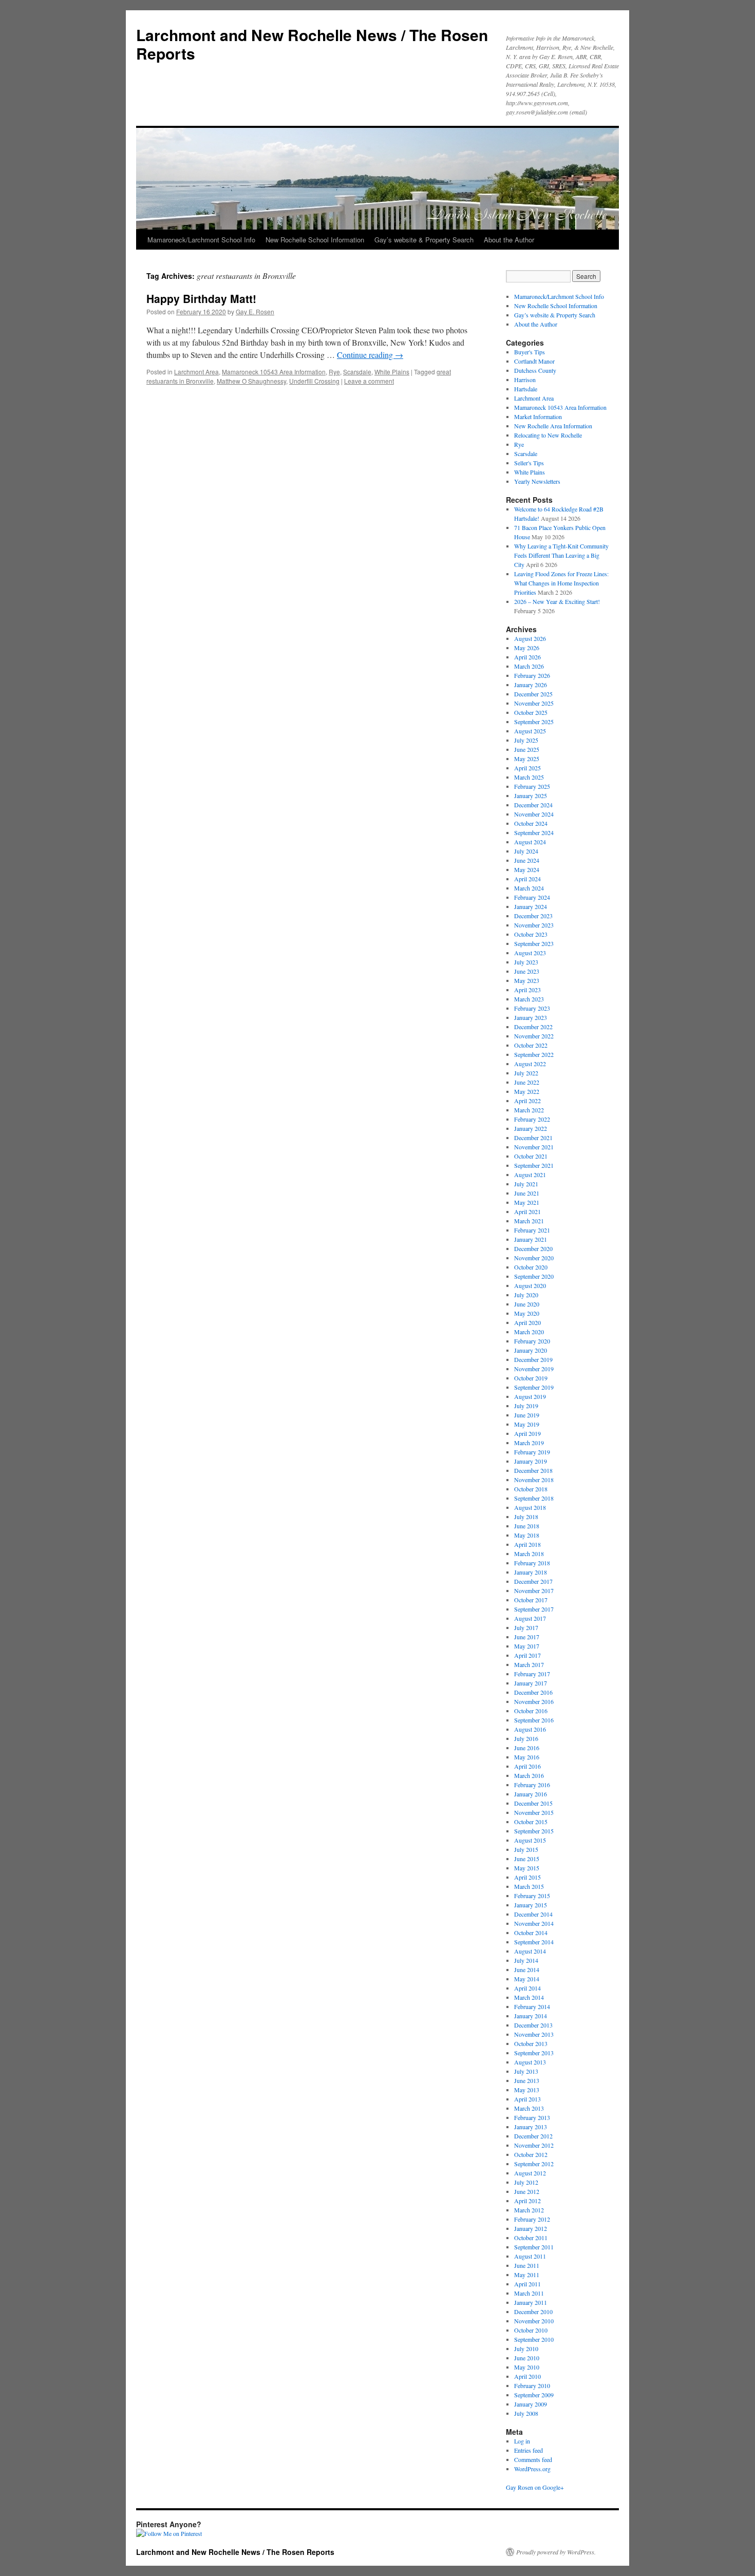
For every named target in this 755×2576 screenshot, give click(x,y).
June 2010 (527, 2358)
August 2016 (530, 1729)
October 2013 (531, 2043)
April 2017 (527, 1655)
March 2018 (529, 1554)
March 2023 (529, 999)
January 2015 (531, 1905)
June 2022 (527, 1082)
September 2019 (534, 1387)
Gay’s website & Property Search (424, 240)
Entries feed (528, 2450)
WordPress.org (532, 2469)
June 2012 (527, 2191)
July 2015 (526, 1849)
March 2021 (529, 1221)
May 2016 (527, 1757)
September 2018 (534, 1498)
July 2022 (526, 1073)
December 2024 (533, 805)
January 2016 (531, 1794)
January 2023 (531, 1017)
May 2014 (527, 1979)
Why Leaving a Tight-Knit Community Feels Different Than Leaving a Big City (561, 555)
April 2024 (527, 879)
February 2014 (532, 2006)
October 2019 (531, 1378)
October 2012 (531, 2154)
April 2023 (527, 990)
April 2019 (527, 1433)
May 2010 (527, 2367)
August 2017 (530, 1618)
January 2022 (531, 1128)
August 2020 (530, 1285)
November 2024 (534, 814)
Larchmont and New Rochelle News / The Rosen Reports (312, 44)
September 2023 (534, 943)
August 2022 (530, 1064)
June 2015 (527, 1859)
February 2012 (532, 2219)
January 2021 (531, 1239)
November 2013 (534, 2034)
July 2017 (526, 1627)
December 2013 (533, 2025)
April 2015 (527, 1877)
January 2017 (531, 1683)
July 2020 (526, 1295)
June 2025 (527, 749)
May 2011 (527, 2275)
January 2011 (531, 2302)
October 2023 (531, 934)
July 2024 (526, 851)
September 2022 (534, 1054)
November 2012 (534, 2145)
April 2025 (527, 768)
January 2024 (531, 906)
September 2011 (534, 2247)
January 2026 (531, 685)
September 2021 (534, 1165)
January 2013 (531, 2127)
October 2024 (531, 823)
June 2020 (527, 1304)
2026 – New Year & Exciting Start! (557, 601)
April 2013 (527, 2099)
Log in (522, 2441)
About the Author (509, 240)
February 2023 (532, 1008)
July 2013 (526, 2071)
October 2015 (531, 1822)
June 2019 (527, 1415)
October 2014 (531, 1933)
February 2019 (532, 1452)
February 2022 (532, 1119)
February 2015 (532, 1896)
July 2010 (526, 2348)
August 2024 (530, 842)
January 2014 (531, 2016)
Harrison (525, 380)
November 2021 (534, 1147)
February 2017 (532, 1674)
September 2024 (534, 832)
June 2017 (527, 1637)
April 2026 (527, 657)
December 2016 (533, 1692)
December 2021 (533, 1138)
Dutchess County (535, 370)
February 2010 (532, 2385)
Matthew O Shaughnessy (251, 381)
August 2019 (530, 1396)
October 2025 (531, 712)
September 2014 (534, 1942)
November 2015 (534, 1812)
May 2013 (527, 2090)
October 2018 (531, 1489)
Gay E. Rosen (255, 311)
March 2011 (529, 2293)
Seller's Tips (529, 463)
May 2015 (527, 1868)
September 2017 (534, 1609)
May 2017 (527, 1646)
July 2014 (526, 1960)
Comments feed (533, 2459)
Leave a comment (369, 381)
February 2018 (532, 1563)
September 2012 (534, 2164)
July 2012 (526, 2182)
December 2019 (533, 1359)
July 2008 (526, 2413)
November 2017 (534, 1590)
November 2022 (534, 1036)
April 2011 (527, 2284)
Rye (334, 372)
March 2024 (529, 888)
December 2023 (533, 916)
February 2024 (532, 897)
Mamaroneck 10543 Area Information (274, 372)
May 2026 (527, 648)
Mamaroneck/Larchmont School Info (201, 240)
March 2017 (529, 1664)
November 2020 (534, 1258)
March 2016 (529, 1775)
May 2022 (527, 1091)
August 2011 (530, 2256)
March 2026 (529, 666)
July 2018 (526, 1517)
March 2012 (529, 2210)
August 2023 (530, 953)
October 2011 (531, 2238)
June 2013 (527, 2080)
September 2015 (534, 1831)
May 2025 (527, 759)
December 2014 (533, 1914)
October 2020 (531, 1267)
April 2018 (527, 1544)
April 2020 (527, 1322)
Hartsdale (526, 389)
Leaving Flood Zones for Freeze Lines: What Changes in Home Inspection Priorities (561, 583)
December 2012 (533, 2136)
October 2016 (531, 1711)
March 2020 (529, 1332)
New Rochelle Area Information (553, 426)
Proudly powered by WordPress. (556, 2552)
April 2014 (527, 1988)
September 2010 (534, 2339)
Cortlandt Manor (534, 361)
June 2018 (527, 1526)
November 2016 (534, 1701)
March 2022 (529, 1110)
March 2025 (529, 777)
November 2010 (534, 2321)
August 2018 (530, 1507)
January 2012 (531, 2228)
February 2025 (532, 786)
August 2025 (530, 731)
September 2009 (534, 2395)
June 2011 (527, 2265)
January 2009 (531, 2404)
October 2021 (531, 1156)
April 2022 (527, 1101)
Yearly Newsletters (537, 481)
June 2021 (527, 1193)
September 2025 (534, 722)
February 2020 (532, 1341)
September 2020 (534, 1276)
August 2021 (530, 1175)
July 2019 (526, 1406)
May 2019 (527, 1424)
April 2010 (527, 2376)
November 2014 (534, 1923)
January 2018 (531, 1572)
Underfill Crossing (314, 381)
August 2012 (530, 2173)
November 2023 (534, 925)
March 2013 (529, 2108)
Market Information (538, 416)
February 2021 (532, 1230)
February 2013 (532, 2117)
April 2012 (527, 2201)
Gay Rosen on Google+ (535, 2487)
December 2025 (533, 694)
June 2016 (527, 1748)
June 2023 (527, 971)
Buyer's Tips (530, 352)
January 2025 (531, 795)
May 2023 (527, 980)
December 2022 (533, 1027)
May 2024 (527, 869)
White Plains (392, 372)
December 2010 (533, 2312)
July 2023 (526, 962)
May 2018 (527, 1535)
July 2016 (526, 1738)
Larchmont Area (196, 372)
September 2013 (534, 2053)
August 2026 (530, 638)
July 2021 (526, 1184)
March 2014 (529, 1997)
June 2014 (527, 1969)
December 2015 (533, 1803)
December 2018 (533, 1470)
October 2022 (531, 1045)
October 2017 (531, 1600)
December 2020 (533, 1248)
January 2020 (531, 1350)
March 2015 (529, 1886)
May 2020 (527, 1313)
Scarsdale (357, 372)
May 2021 (527, 1202)
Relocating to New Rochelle (548, 435)
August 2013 (530, 2062)
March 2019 (529, 1443)
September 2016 (534, 1720)
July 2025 (526, 740)
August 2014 (530, 1951)
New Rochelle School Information (315, 240)
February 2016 (532, 1785)
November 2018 (534, 1480)
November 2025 (534, 703)
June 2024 (527, 860)
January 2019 (531, 1461)
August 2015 (530, 1840)
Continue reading (370, 355)
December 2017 (533, 1581)
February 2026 (532, 675)
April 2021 (527, 1211)
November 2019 (534, 1369)
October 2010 (531, 2330)
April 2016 (527, 1766)
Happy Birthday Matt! (201, 298)
